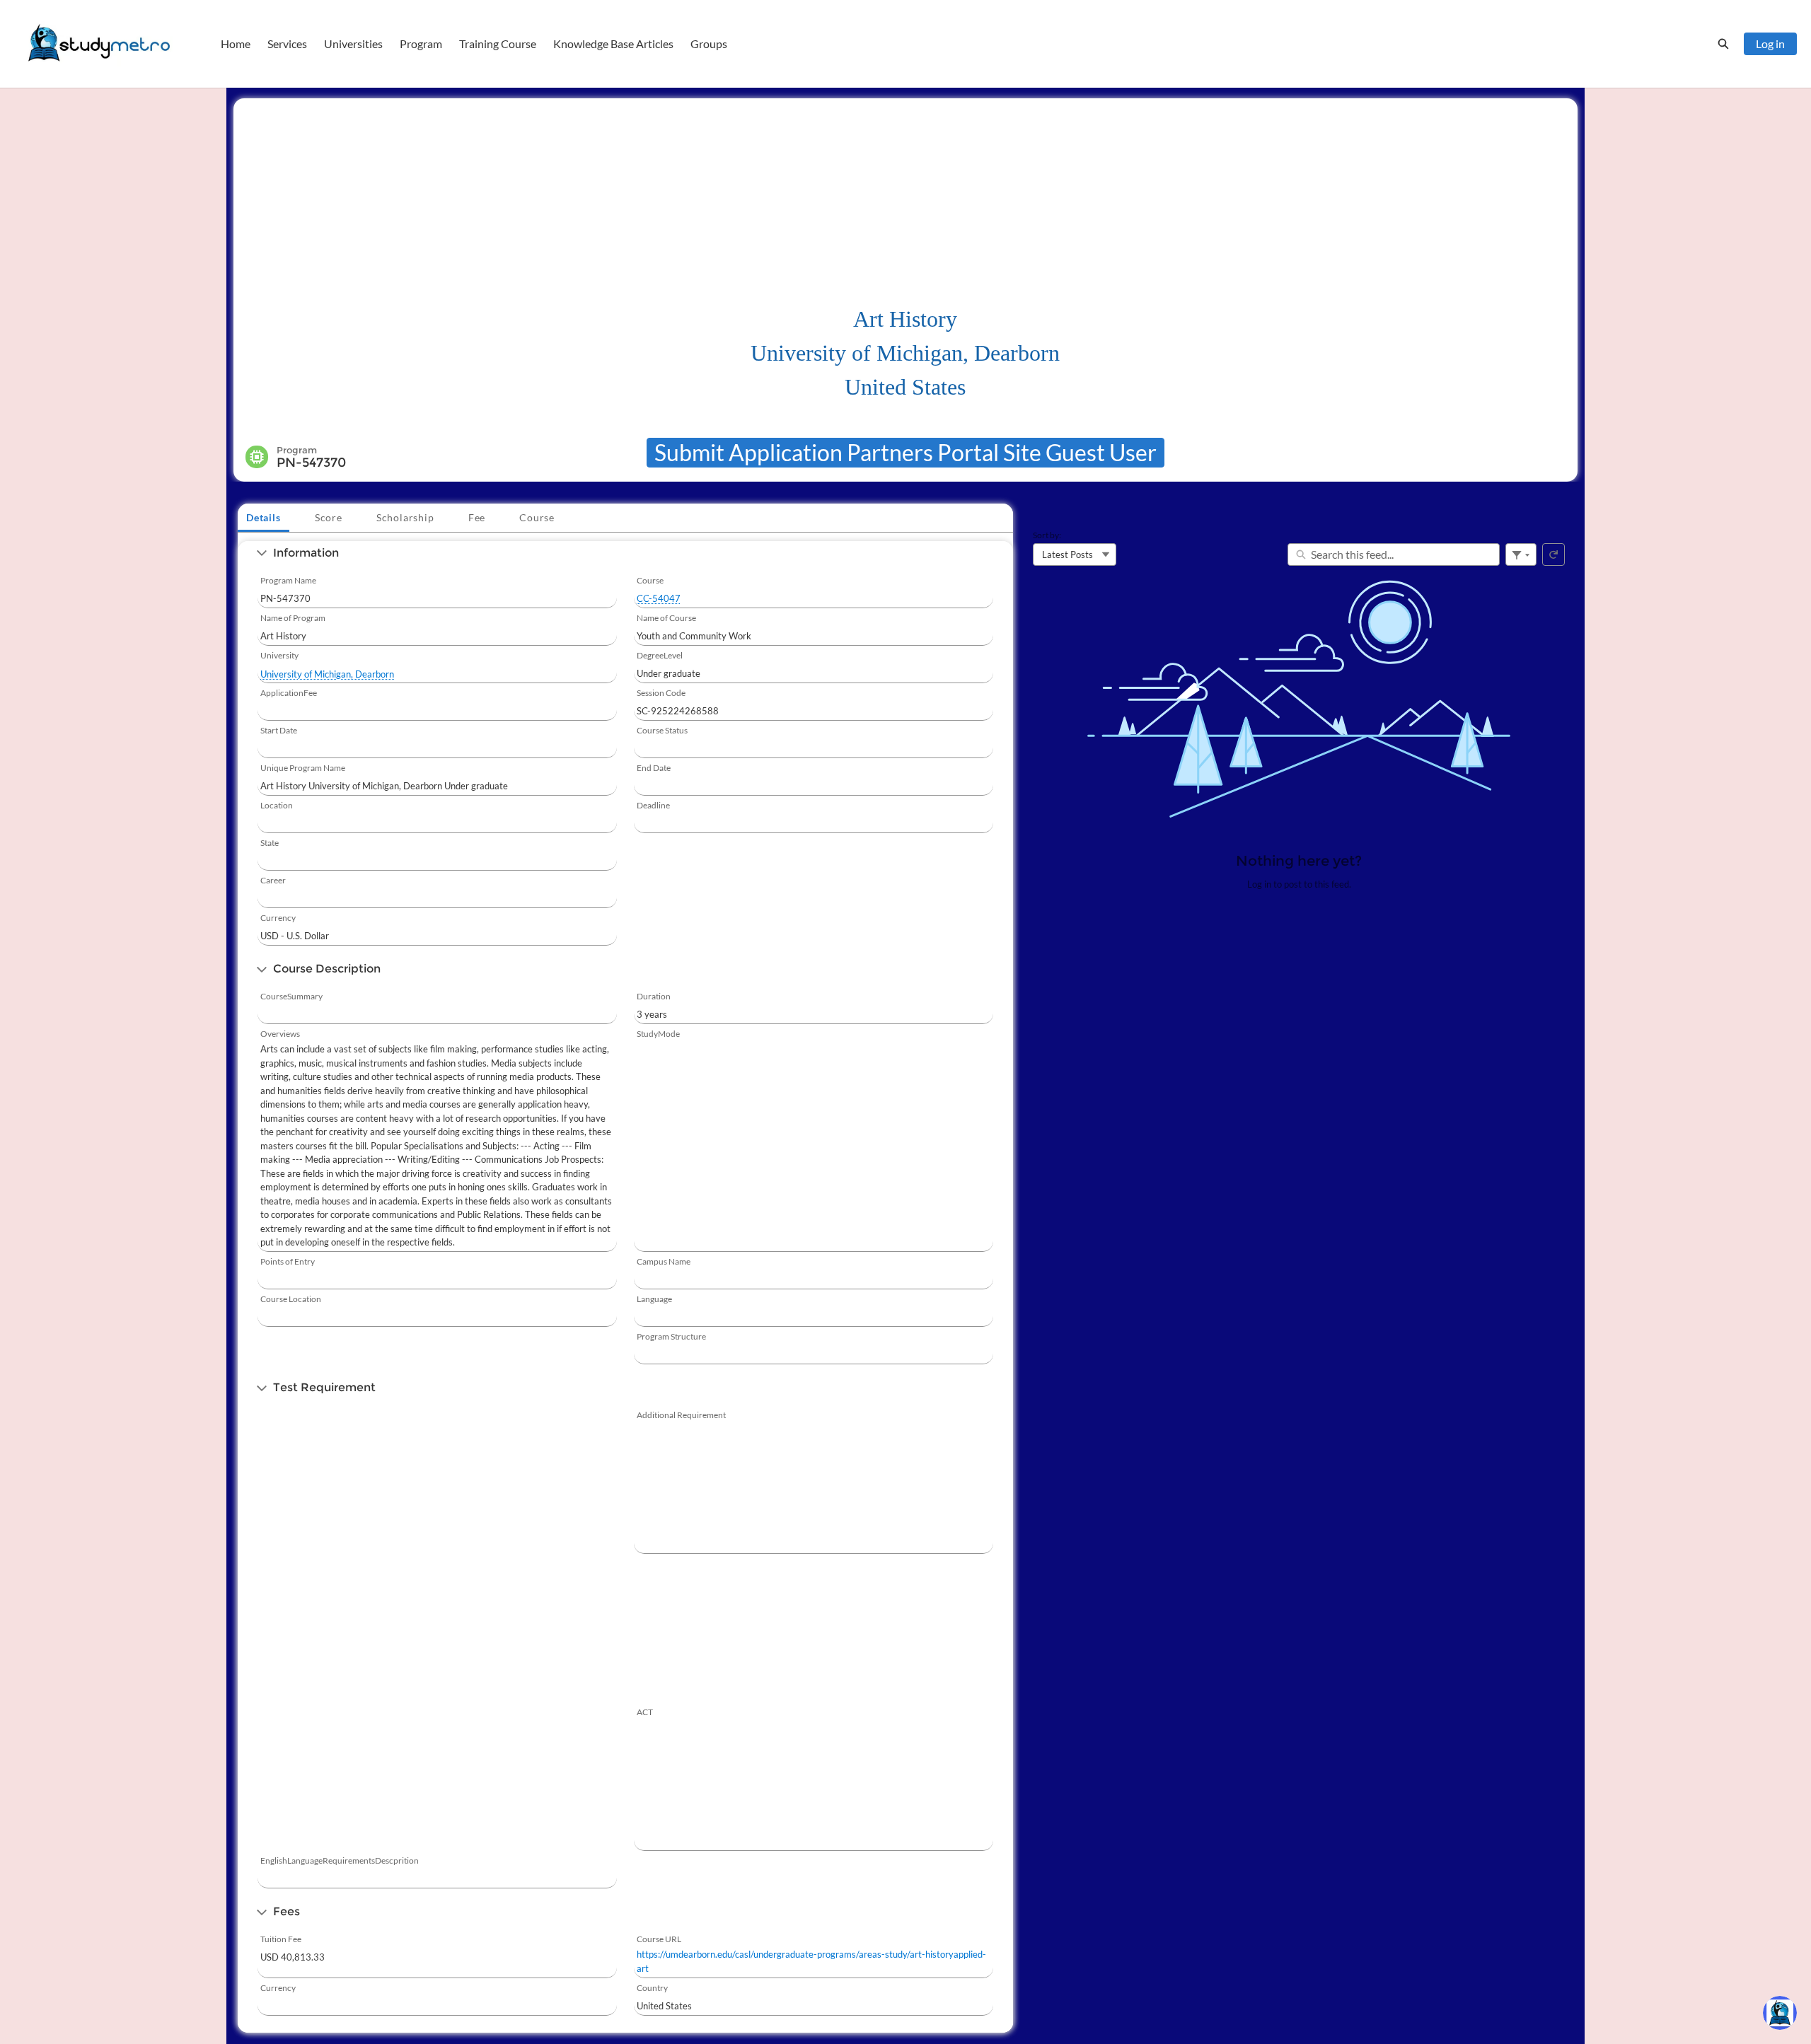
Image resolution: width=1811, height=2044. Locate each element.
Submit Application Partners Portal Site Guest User (905, 452)
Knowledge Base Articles (613, 43)
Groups (709, 43)
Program (421, 43)
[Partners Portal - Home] (99, 44)
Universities (353, 43)
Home (236, 43)
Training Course (498, 43)
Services (287, 43)
